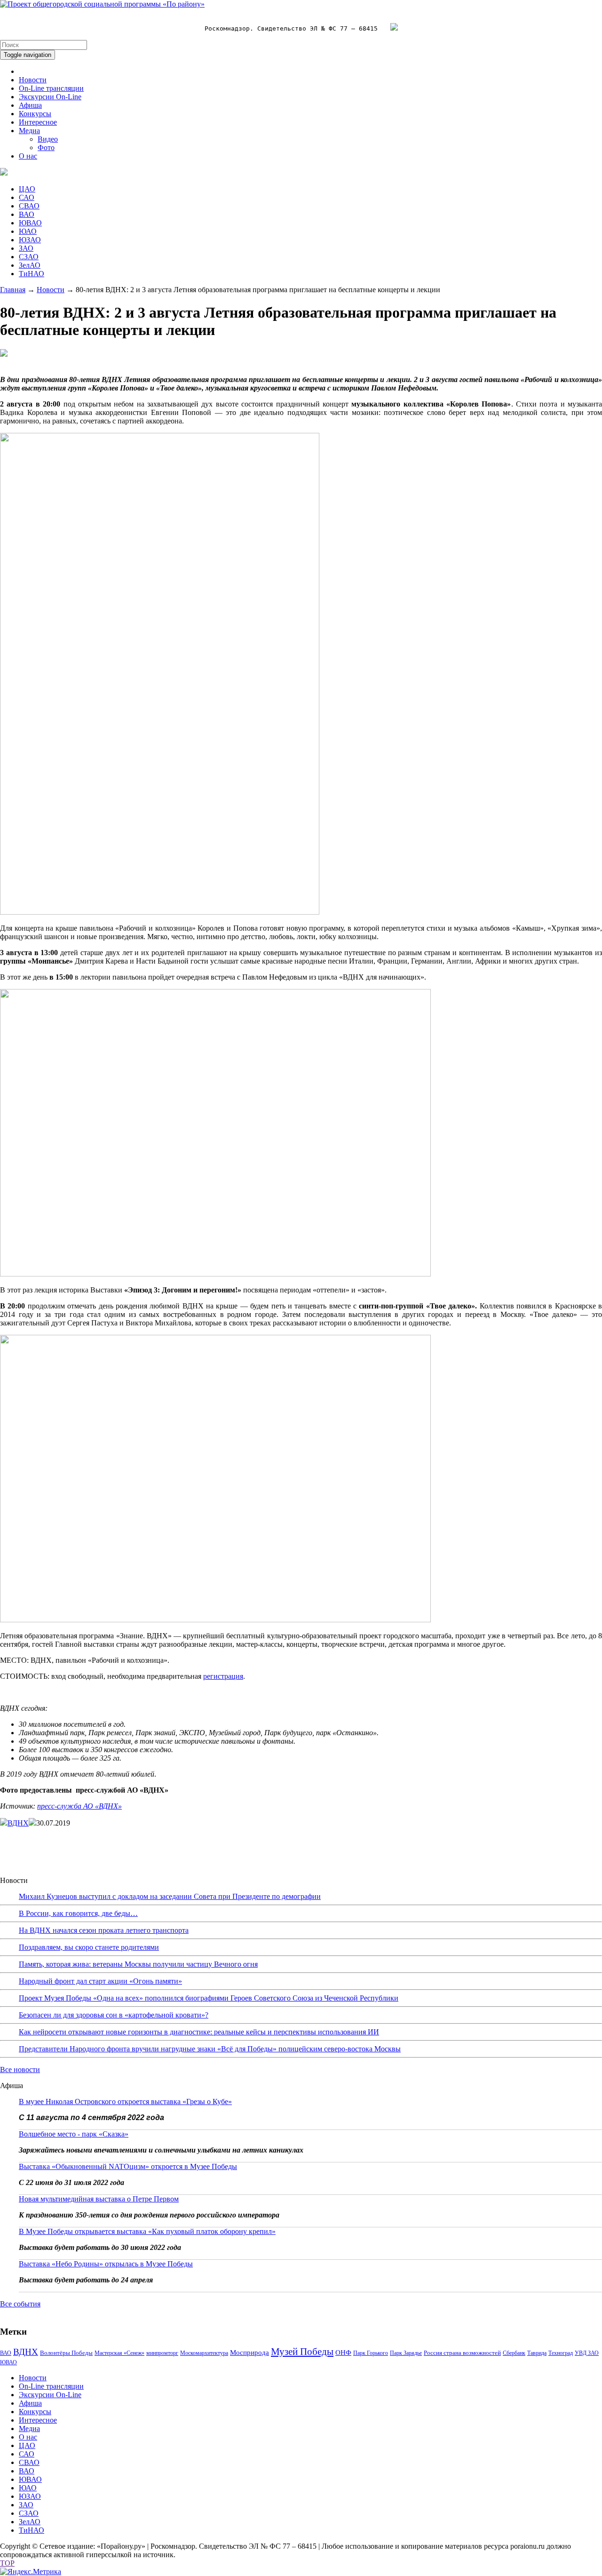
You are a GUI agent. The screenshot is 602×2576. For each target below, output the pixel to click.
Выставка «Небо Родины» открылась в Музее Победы (106, 2264)
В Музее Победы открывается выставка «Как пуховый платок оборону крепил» (147, 2231)
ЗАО (26, 248)
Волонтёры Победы (66, 2353)
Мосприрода (250, 2353)
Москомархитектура (204, 2353)
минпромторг (162, 2353)
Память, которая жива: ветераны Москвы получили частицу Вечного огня (138, 1964)
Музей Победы (302, 2352)
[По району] (102, 4)
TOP (7, 2563)
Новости (33, 80)
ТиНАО (32, 274)
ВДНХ (18, 1823)
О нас (28, 156)
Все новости (20, 2070)
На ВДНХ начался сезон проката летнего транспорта (104, 1930)
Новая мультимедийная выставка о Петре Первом (99, 2199)
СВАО (29, 206)
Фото (46, 148)
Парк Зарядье (406, 2353)
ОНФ (343, 2353)
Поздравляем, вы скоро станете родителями (89, 1947)
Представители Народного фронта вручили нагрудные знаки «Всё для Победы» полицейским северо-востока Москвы (210, 2049)
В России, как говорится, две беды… (78, 1913)
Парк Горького (371, 2353)
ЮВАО (30, 223)
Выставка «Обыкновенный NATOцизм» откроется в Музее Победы (128, 2166)
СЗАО (29, 257)
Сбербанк (514, 2353)
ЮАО (28, 231)
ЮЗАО (30, 240)
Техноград (561, 2353)
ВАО (27, 214)
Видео (48, 139)
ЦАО (27, 189)
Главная (13, 290)
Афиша (30, 105)
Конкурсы (35, 114)
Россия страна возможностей (462, 2353)
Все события (20, 2304)
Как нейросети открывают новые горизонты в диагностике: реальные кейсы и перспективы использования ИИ (199, 2032)
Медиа (29, 131)
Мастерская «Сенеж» (119, 2353)
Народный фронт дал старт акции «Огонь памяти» (100, 1981)
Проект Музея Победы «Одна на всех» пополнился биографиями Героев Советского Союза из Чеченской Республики (209, 1998)
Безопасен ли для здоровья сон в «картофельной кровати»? (114, 2015)
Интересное (38, 122)
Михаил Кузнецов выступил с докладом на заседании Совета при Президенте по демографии (170, 1896)
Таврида (537, 2353)
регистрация (223, 1676)
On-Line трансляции (51, 88)
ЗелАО (30, 265)
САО (27, 197)
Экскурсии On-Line (50, 97)
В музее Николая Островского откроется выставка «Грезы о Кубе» (125, 2101)
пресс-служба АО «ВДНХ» (79, 1806)
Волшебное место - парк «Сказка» (74, 2134)
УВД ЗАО (587, 2353)
